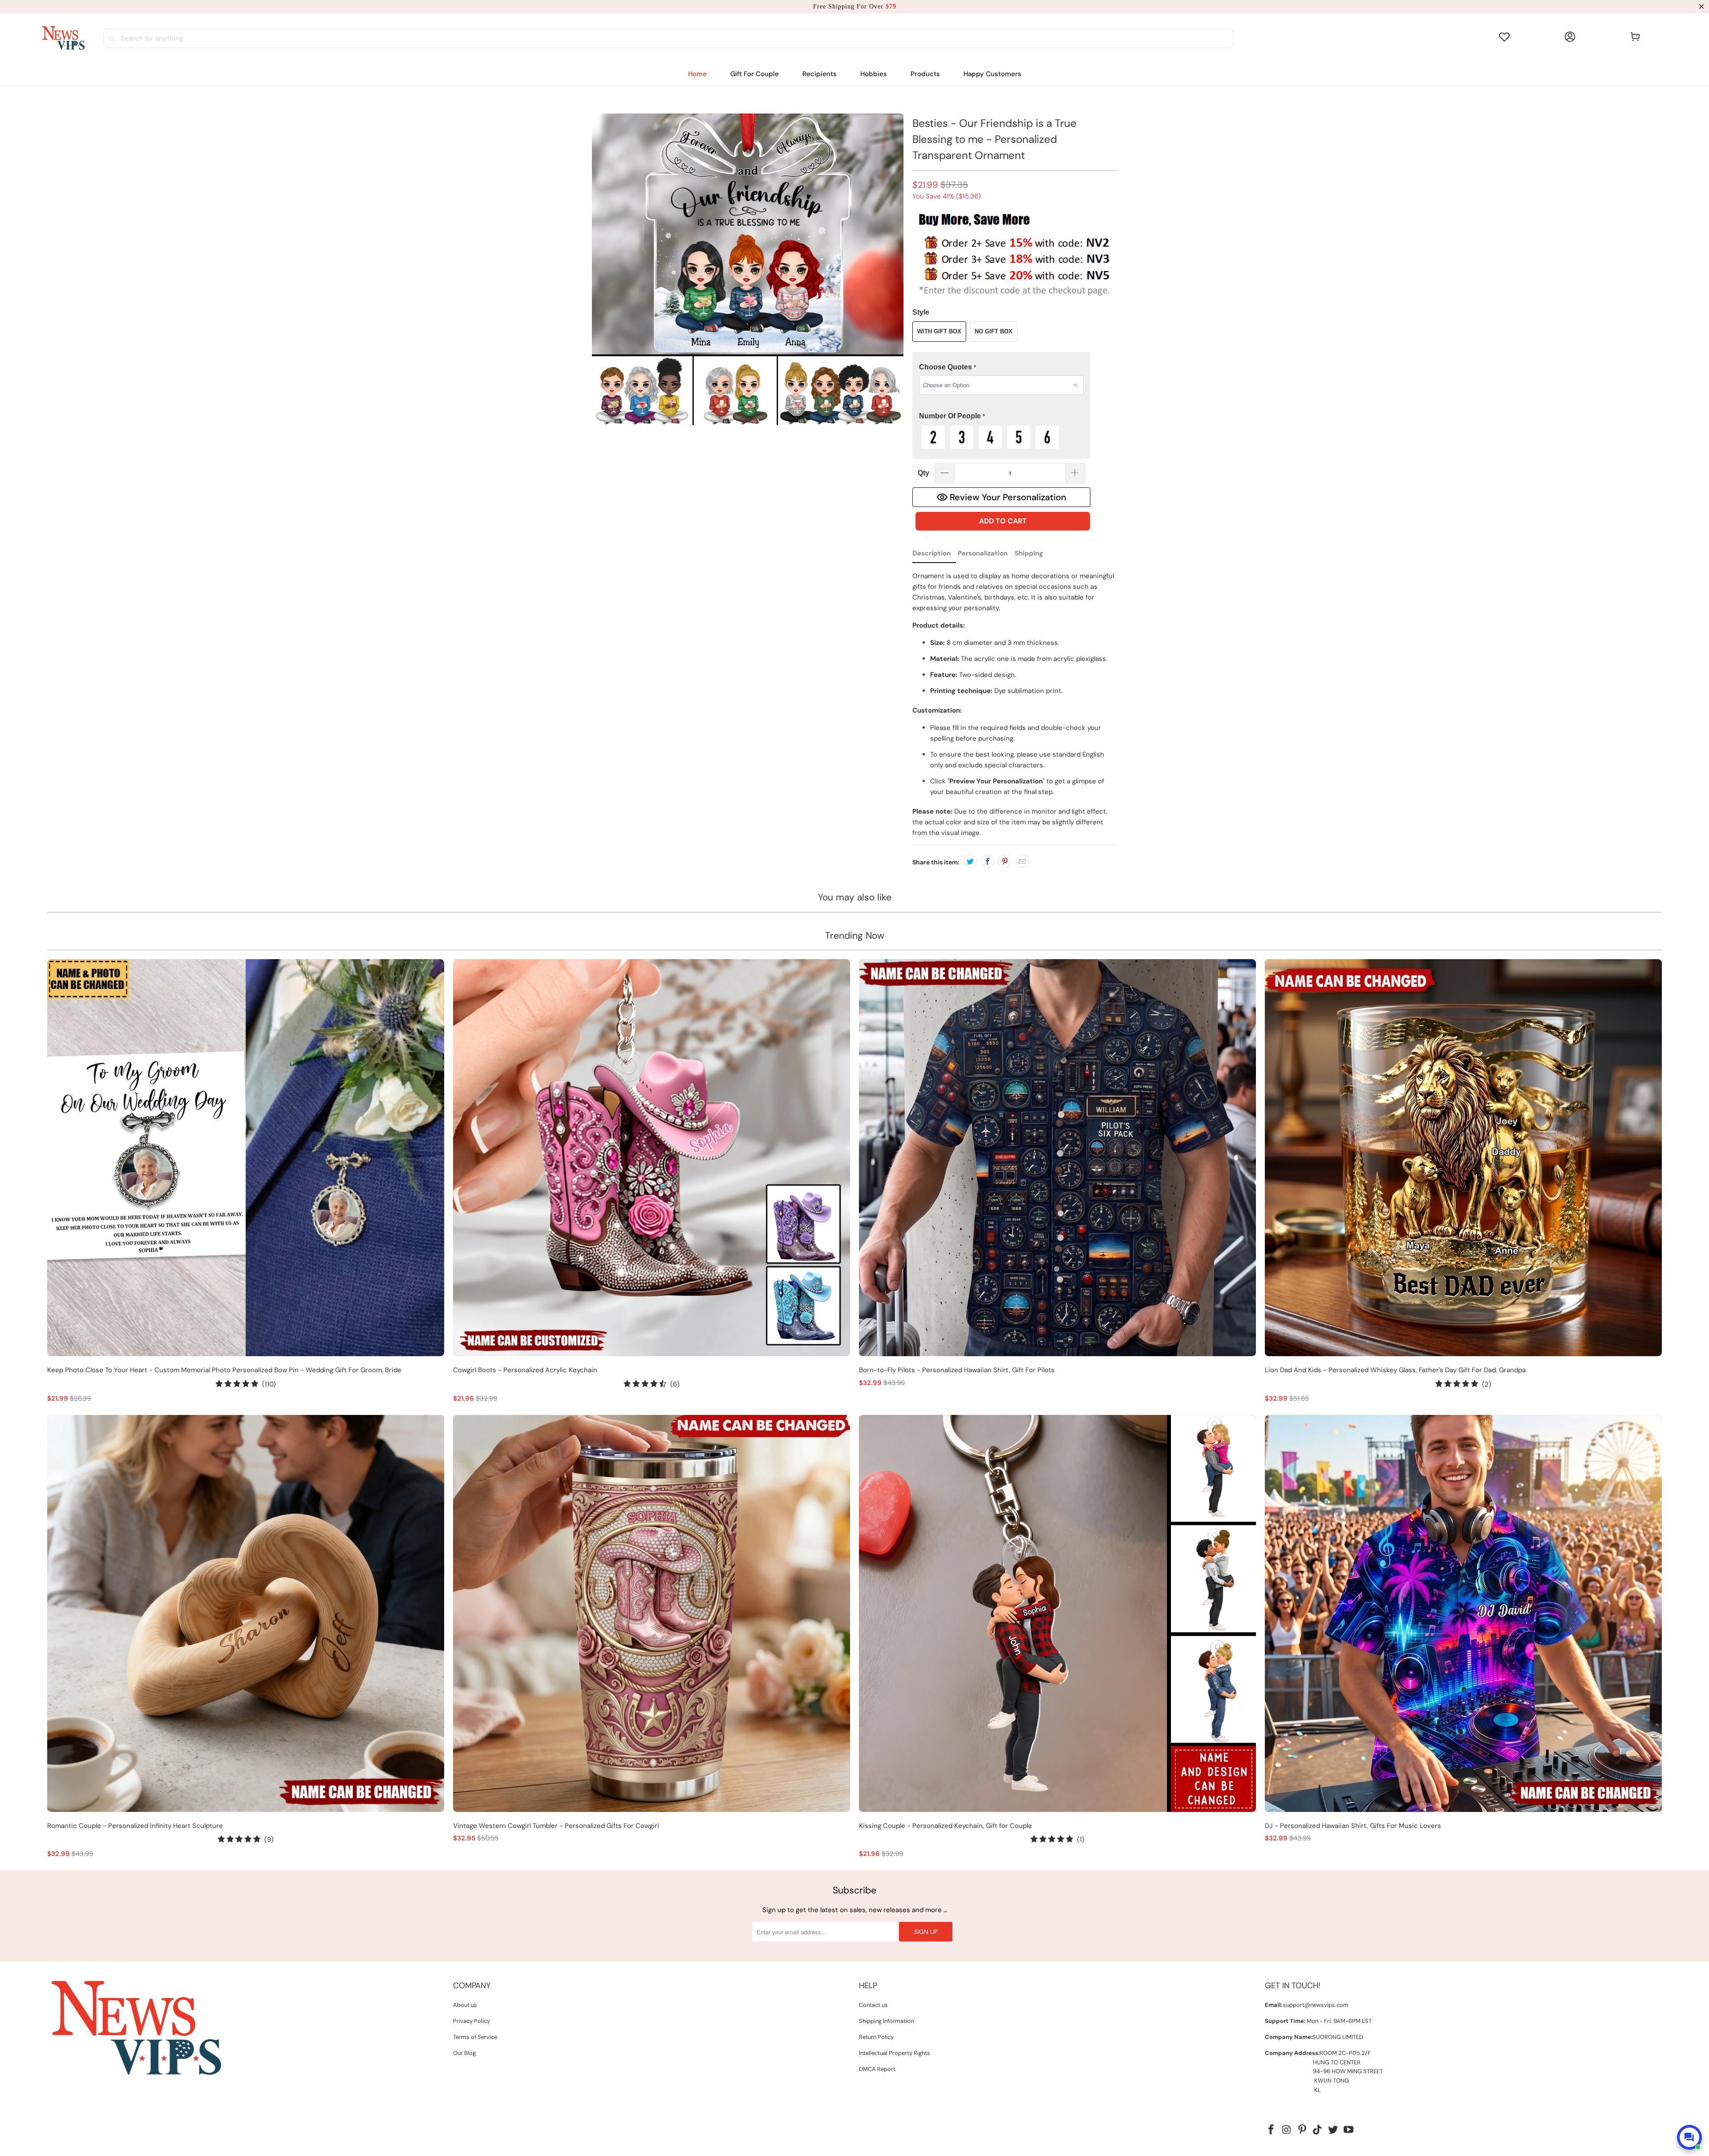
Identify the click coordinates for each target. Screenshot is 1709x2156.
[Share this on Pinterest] (1005, 861)
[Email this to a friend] (1022, 861)
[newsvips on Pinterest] (1302, 2130)
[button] (820, 74)
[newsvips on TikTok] (1318, 2130)
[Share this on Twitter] (970, 861)
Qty (923, 473)
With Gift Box (939, 331)
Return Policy (876, 2037)
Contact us (873, 2005)
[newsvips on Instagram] (1287, 2130)
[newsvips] (63, 38)
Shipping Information (886, 2021)
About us (465, 2005)
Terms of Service (475, 2037)
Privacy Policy (472, 2021)
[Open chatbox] (1689, 2137)
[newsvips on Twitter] (1333, 2130)
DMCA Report (877, 2069)
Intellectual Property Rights (895, 2053)
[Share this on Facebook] (988, 861)
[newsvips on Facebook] (1272, 2130)
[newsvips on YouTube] (1349, 2130)
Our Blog (464, 2053)
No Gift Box (994, 331)
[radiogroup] (1001, 437)
